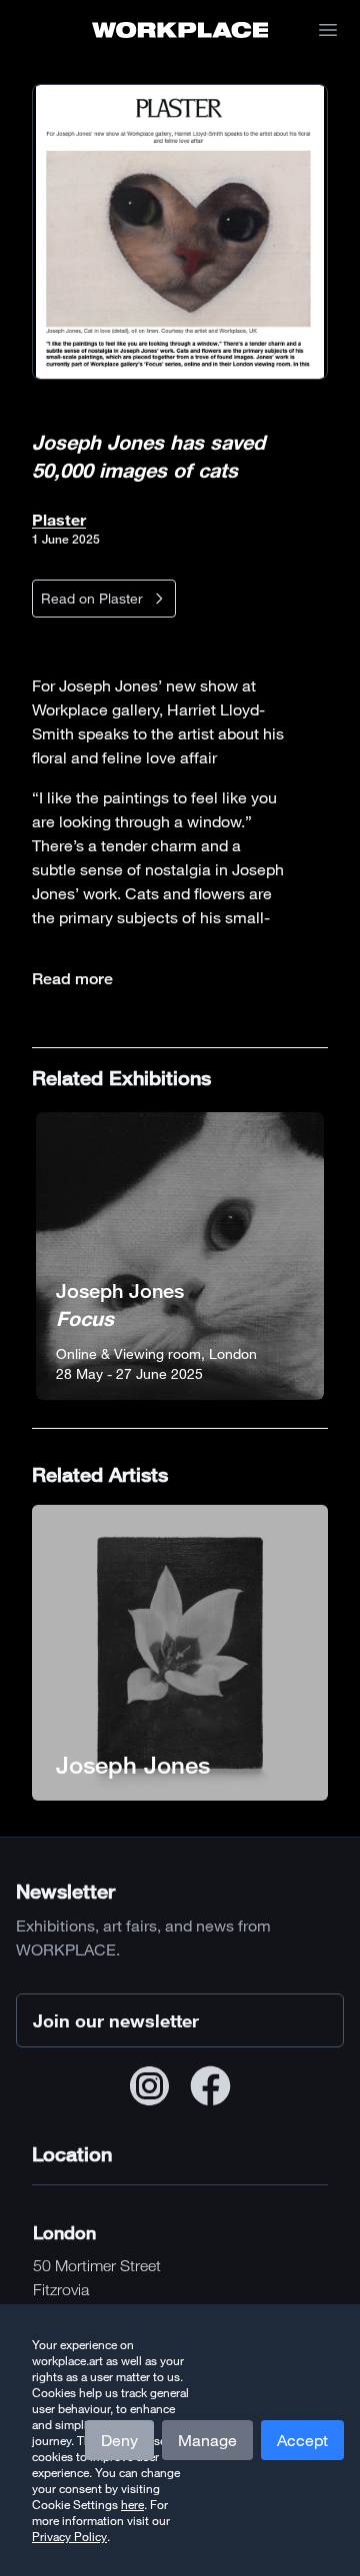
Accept (302, 2440)
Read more (72, 979)
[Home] (180, 30)
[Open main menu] (328, 30)
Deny (119, 2440)
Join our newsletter (116, 2020)
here (132, 2504)
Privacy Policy (69, 2536)
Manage (207, 2440)
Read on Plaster (92, 598)
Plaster (59, 519)
